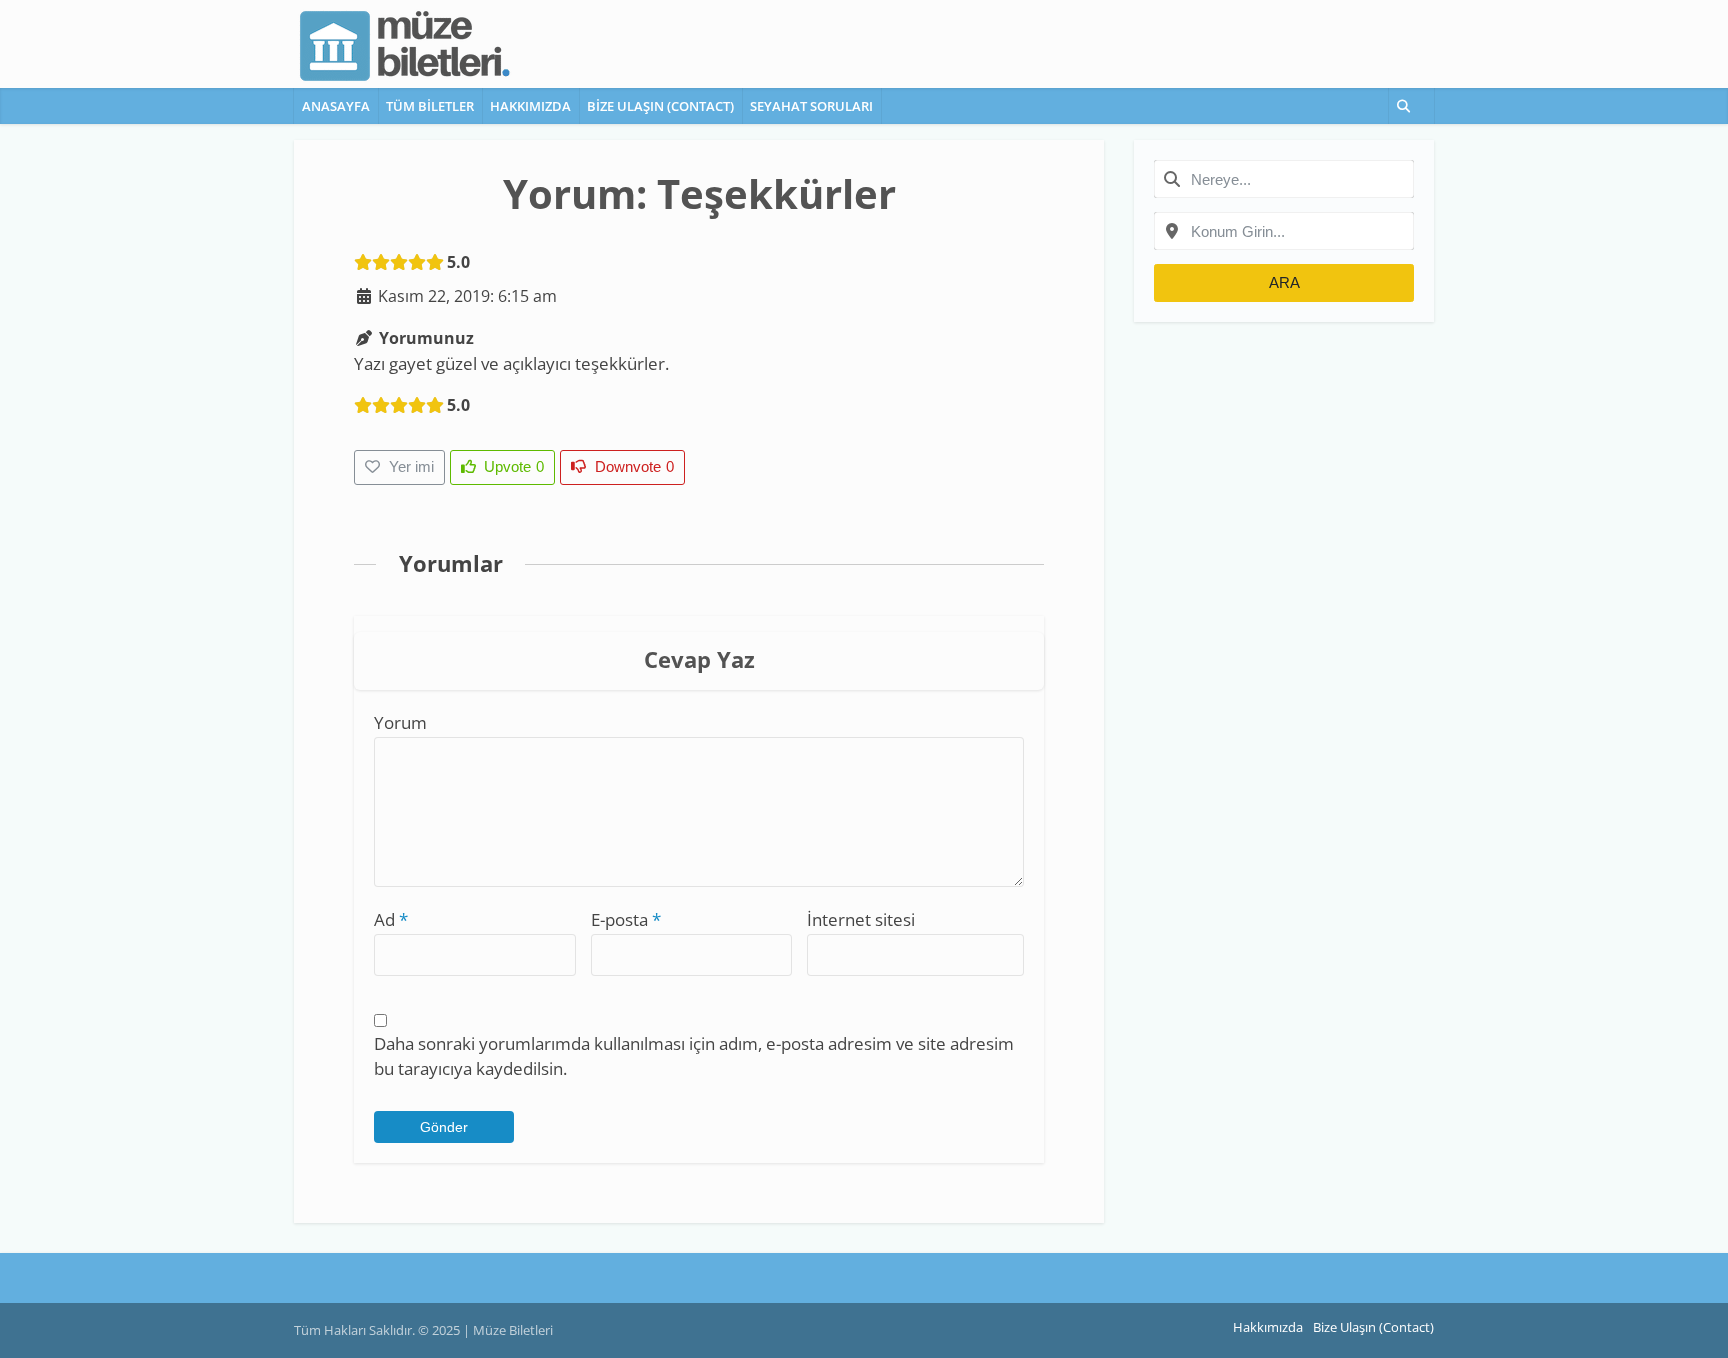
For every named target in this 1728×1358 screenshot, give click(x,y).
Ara (1284, 282)
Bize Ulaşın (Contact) (660, 106)
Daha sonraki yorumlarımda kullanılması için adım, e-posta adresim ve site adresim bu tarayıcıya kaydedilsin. (694, 1056)
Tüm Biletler (430, 106)
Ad (391, 919)
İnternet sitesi (861, 919)
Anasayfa (336, 106)
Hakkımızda (530, 106)
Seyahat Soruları (811, 106)
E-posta (626, 919)
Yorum (400, 722)
